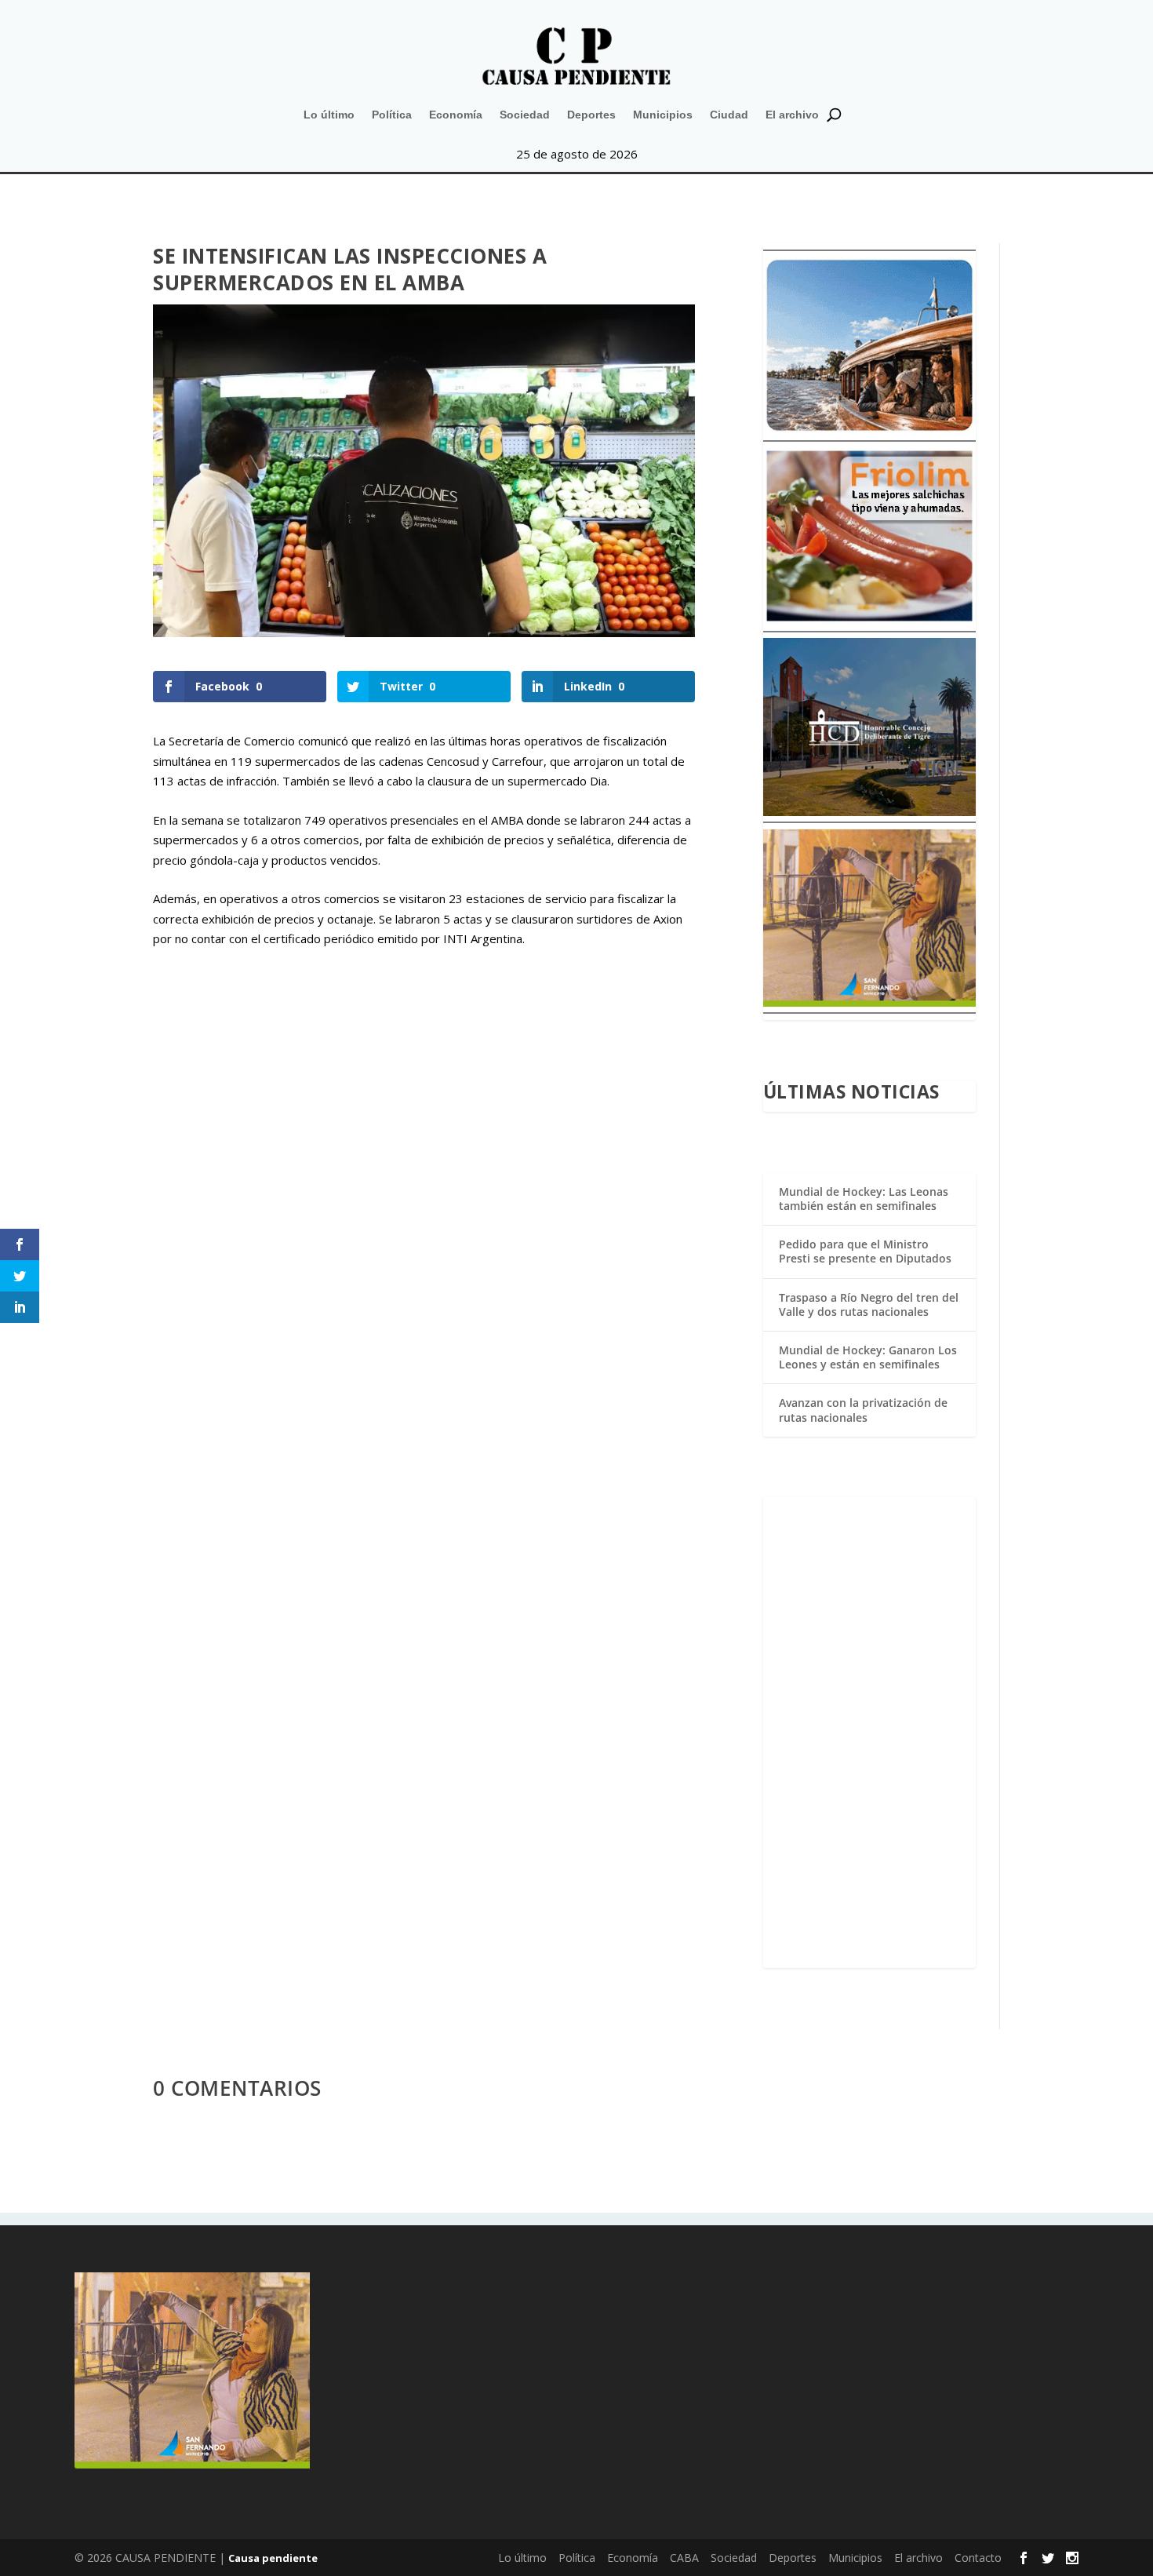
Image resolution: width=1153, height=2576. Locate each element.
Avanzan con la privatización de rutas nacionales (863, 1410)
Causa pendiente (273, 2558)
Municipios (663, 115)
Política (392, 115)
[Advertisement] (869, 1733)
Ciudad (729, 115)
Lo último (329, 115)
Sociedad (525, 115)
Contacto (978, 2558)
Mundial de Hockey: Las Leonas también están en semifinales (864, 1199)
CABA (684, 2558)
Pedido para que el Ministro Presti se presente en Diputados (865, 1251)
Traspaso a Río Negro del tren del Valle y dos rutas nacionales (869, 1304)
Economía (456, 115)
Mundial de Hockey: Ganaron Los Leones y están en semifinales (868, 1357)
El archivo (792, 115)
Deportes (591, 115)
